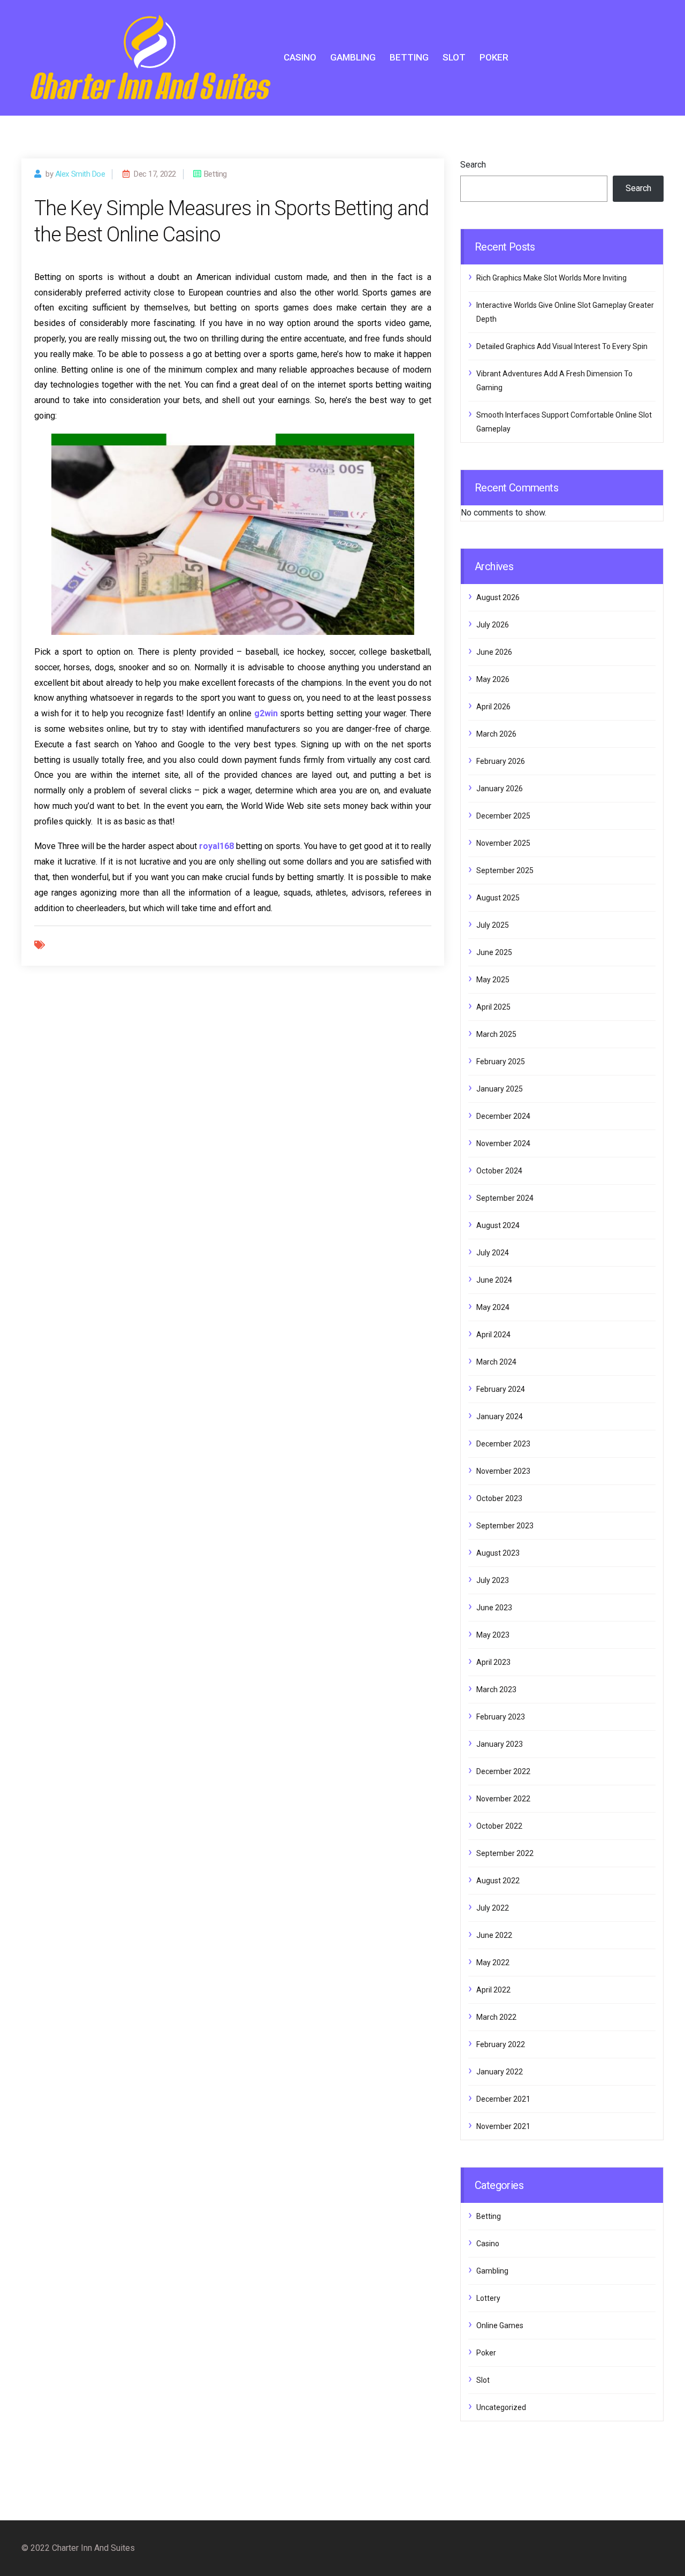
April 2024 (493, 1335)
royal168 (216, 846)
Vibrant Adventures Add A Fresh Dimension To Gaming (554, 381)
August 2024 (498, 1225)
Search (473, 165)
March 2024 (496, 1362)
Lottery (488, 2298)
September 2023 (505, 1526)
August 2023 (498, 1553)
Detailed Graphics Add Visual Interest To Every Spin (562, 346)
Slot (454, 57)
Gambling (353, 57)
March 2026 (496, 734)
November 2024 (503, 1143)
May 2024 (493, 1307)
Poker (494, 57)
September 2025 (505, 870)
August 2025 (498, 898)
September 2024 (505, 1198)
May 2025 (493, 980)
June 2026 (494, 652)
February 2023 (501, 1717)
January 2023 (500, 1744)
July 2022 (493, 1908)
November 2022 (503, 1799)
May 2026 (493, 679)
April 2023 (493, 1662)
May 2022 (493, 1963)
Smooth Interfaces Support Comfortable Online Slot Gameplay (564, 422)
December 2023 (503, 1444)
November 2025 (503, 843)
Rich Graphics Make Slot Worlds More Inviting (551, 278)
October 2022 (499, 1826)
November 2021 (503, 2126)
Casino (300, 57)
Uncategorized (501, 2407)
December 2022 (503, 1771)
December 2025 (503, 816)
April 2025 (493, 1007)
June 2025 (494, 952)
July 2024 (493, 1253)
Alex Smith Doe (80, 174)
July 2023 (493, 1580)
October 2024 (499, 1171)
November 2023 (503, 1471)
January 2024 (500, 1416)
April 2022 (493, 1990)
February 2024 (501, 1389)
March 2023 (496, 1689)
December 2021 (503, 2099)
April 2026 (493, 707)
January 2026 (500, 789)
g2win (266, 713)
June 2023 (494, 1608)
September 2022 (505, 1853)
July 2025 (493, 925)
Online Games (500, 2325)
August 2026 (498, 597)
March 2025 (496, 1034)
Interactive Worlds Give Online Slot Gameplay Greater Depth (565, 312)
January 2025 (500, 1089)
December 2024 (503, 1116)
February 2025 (501, 1062)
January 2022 (500, 2072)
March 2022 (496, 2017)
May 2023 (493, 1635)
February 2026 (501, 761)
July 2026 (493, 625)
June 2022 (494, 1935)
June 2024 (494, 1280)
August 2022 (498, 1881)
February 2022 (501, 2044)
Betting (409, 57)
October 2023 (499, 1498)
